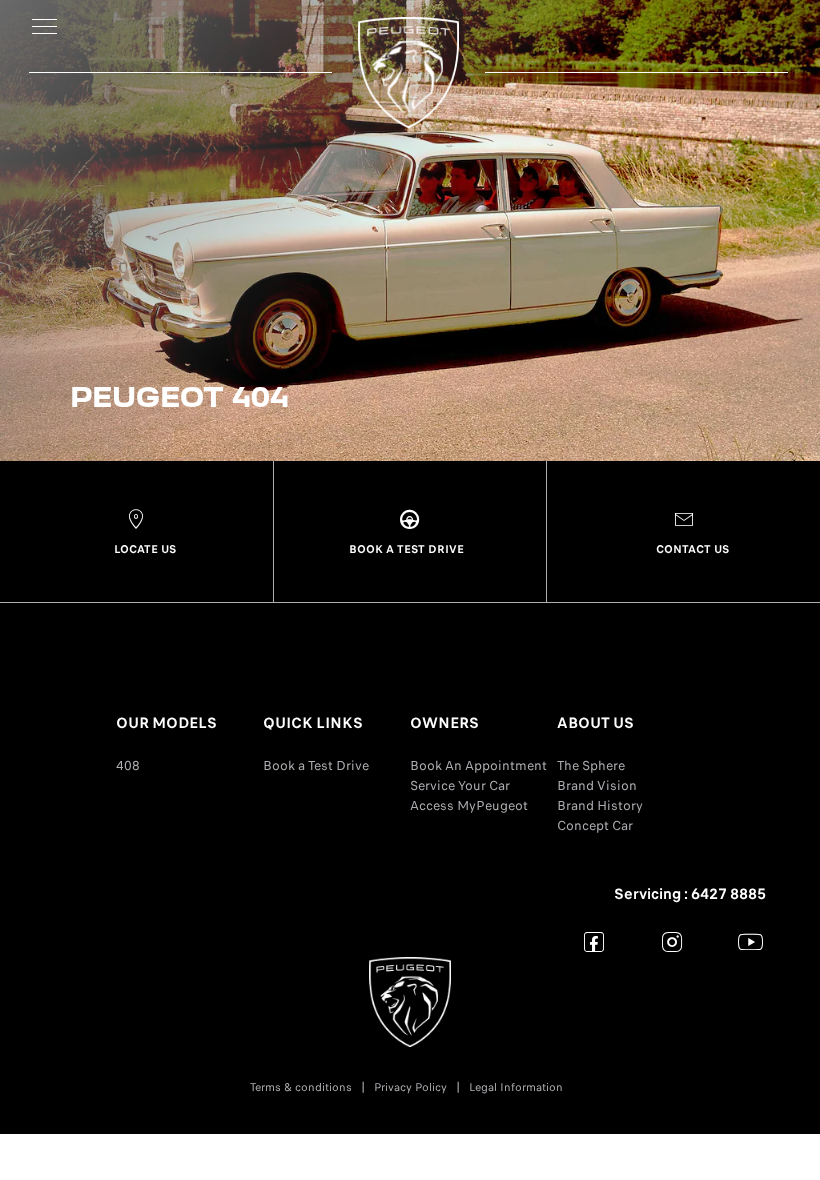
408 (128, 765)
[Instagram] (672, 941)
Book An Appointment (478, 765)
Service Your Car (460, 785)
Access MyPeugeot (469, 805)
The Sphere (591, 765)
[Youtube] (750, 941)
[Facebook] (594, 941)
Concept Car (595, 825)
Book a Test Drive (316, 765)
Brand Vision (597, 785)
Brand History (600, 805)
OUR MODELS (166, 723)
